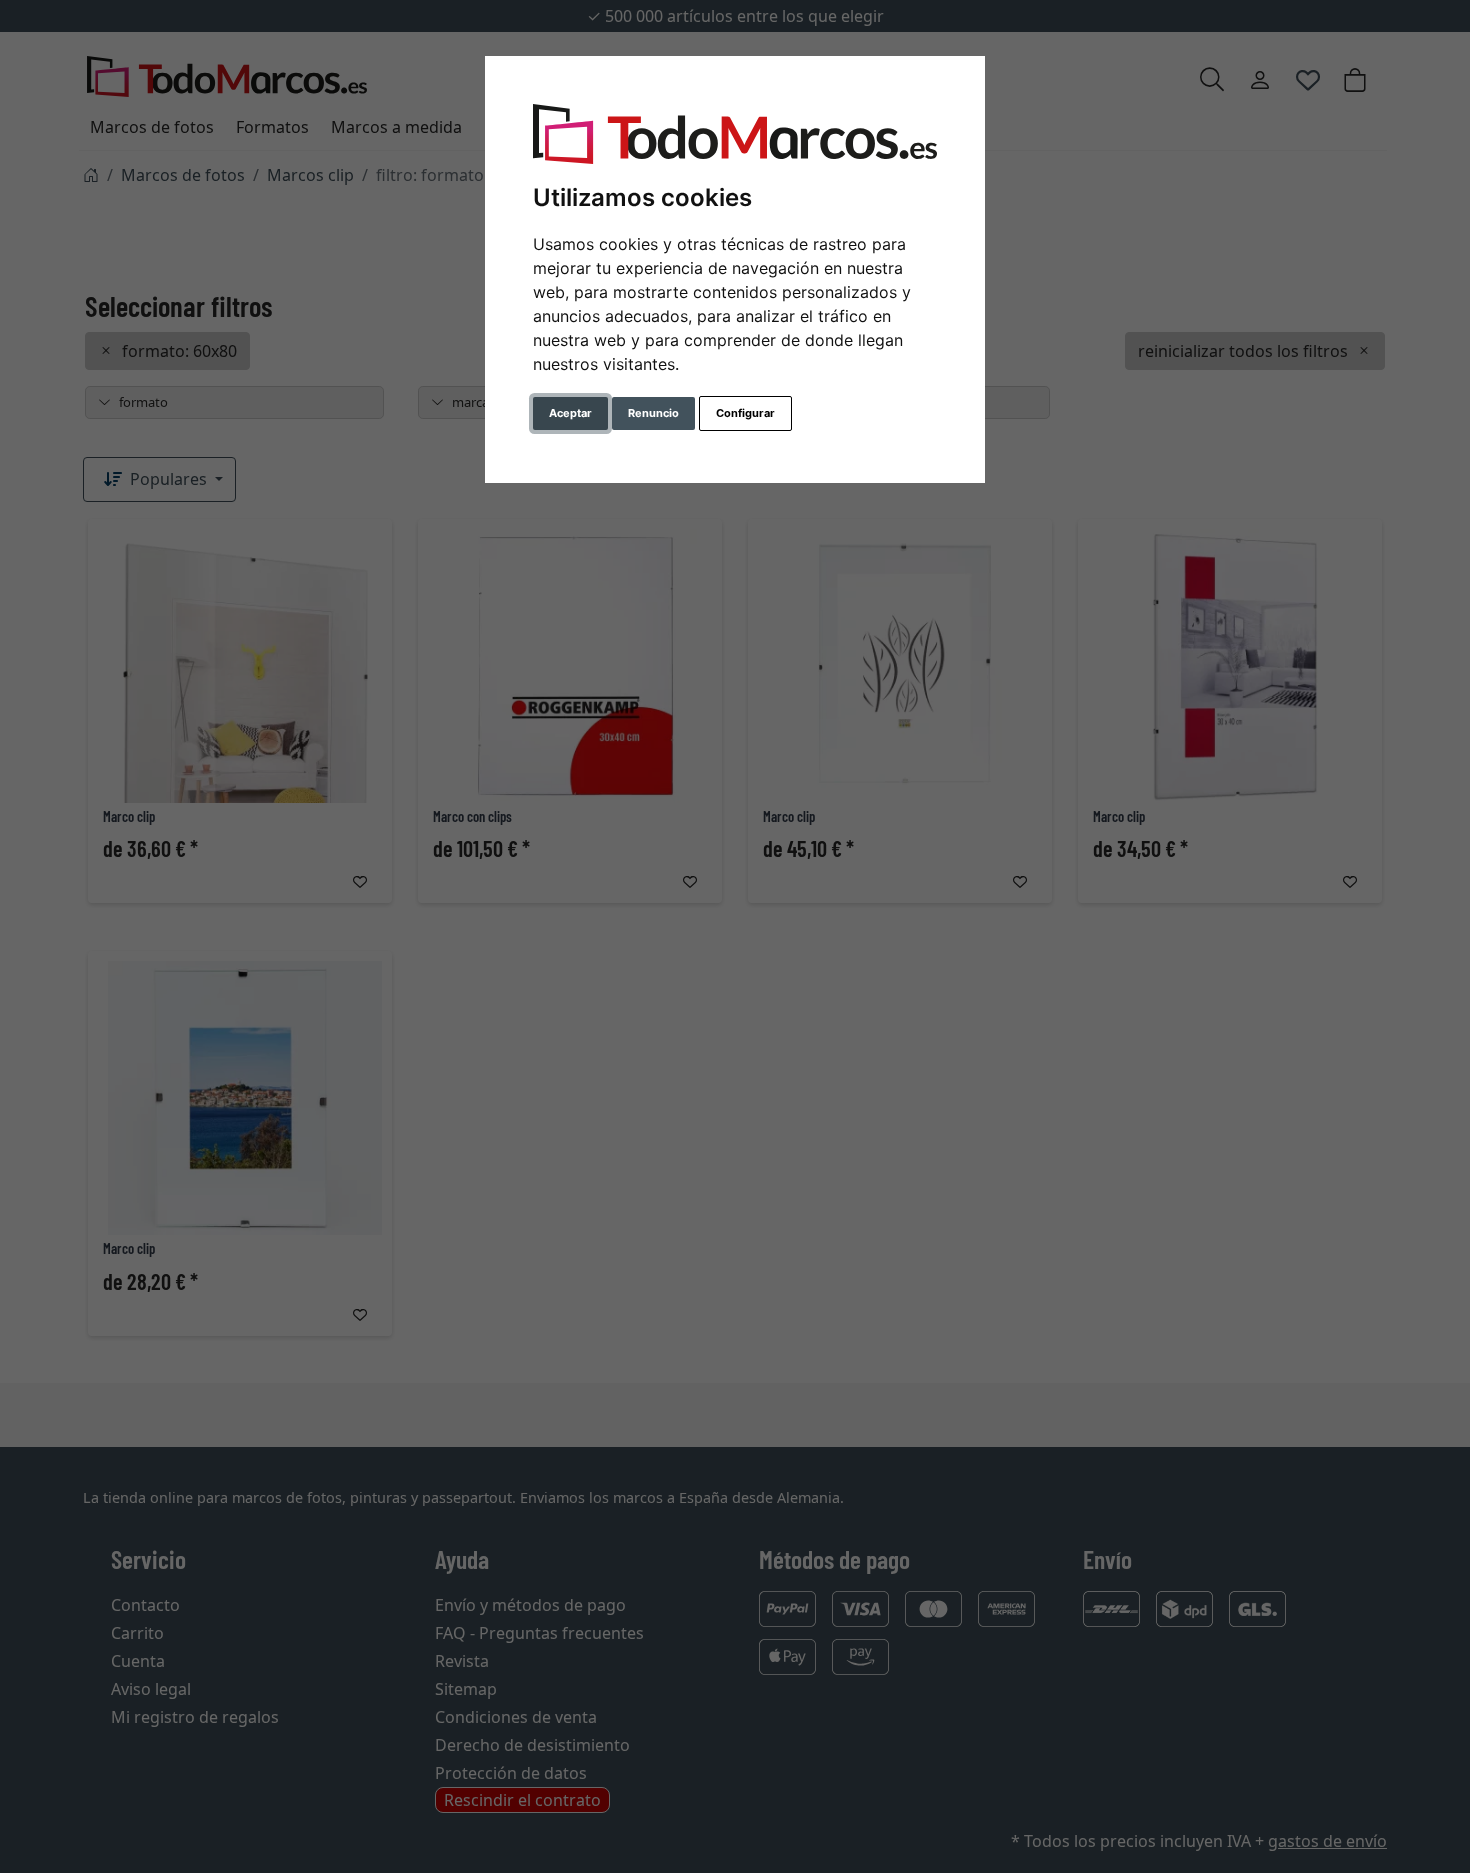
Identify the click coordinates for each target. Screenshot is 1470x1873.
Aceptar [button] (570, 413)
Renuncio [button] (653, 413)
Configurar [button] (745, 413)
